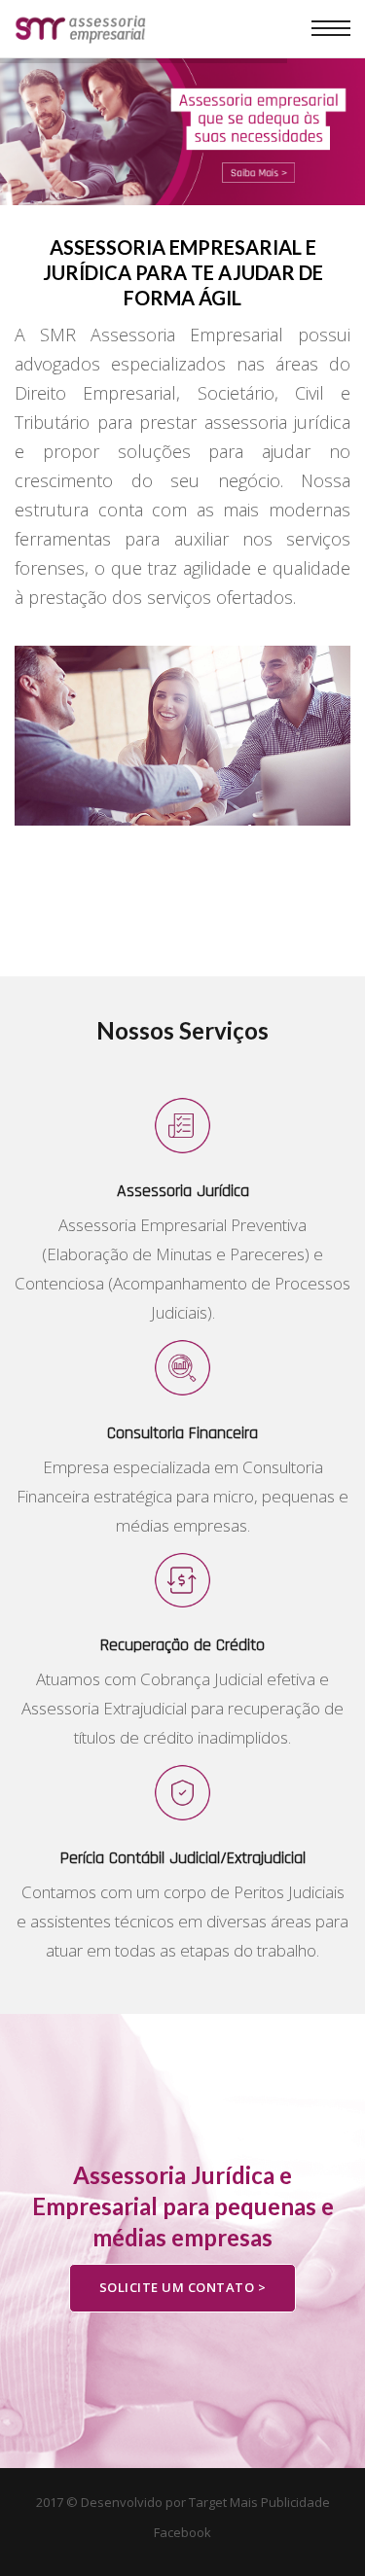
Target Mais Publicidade (259, 2502)
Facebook (182, 2532)
